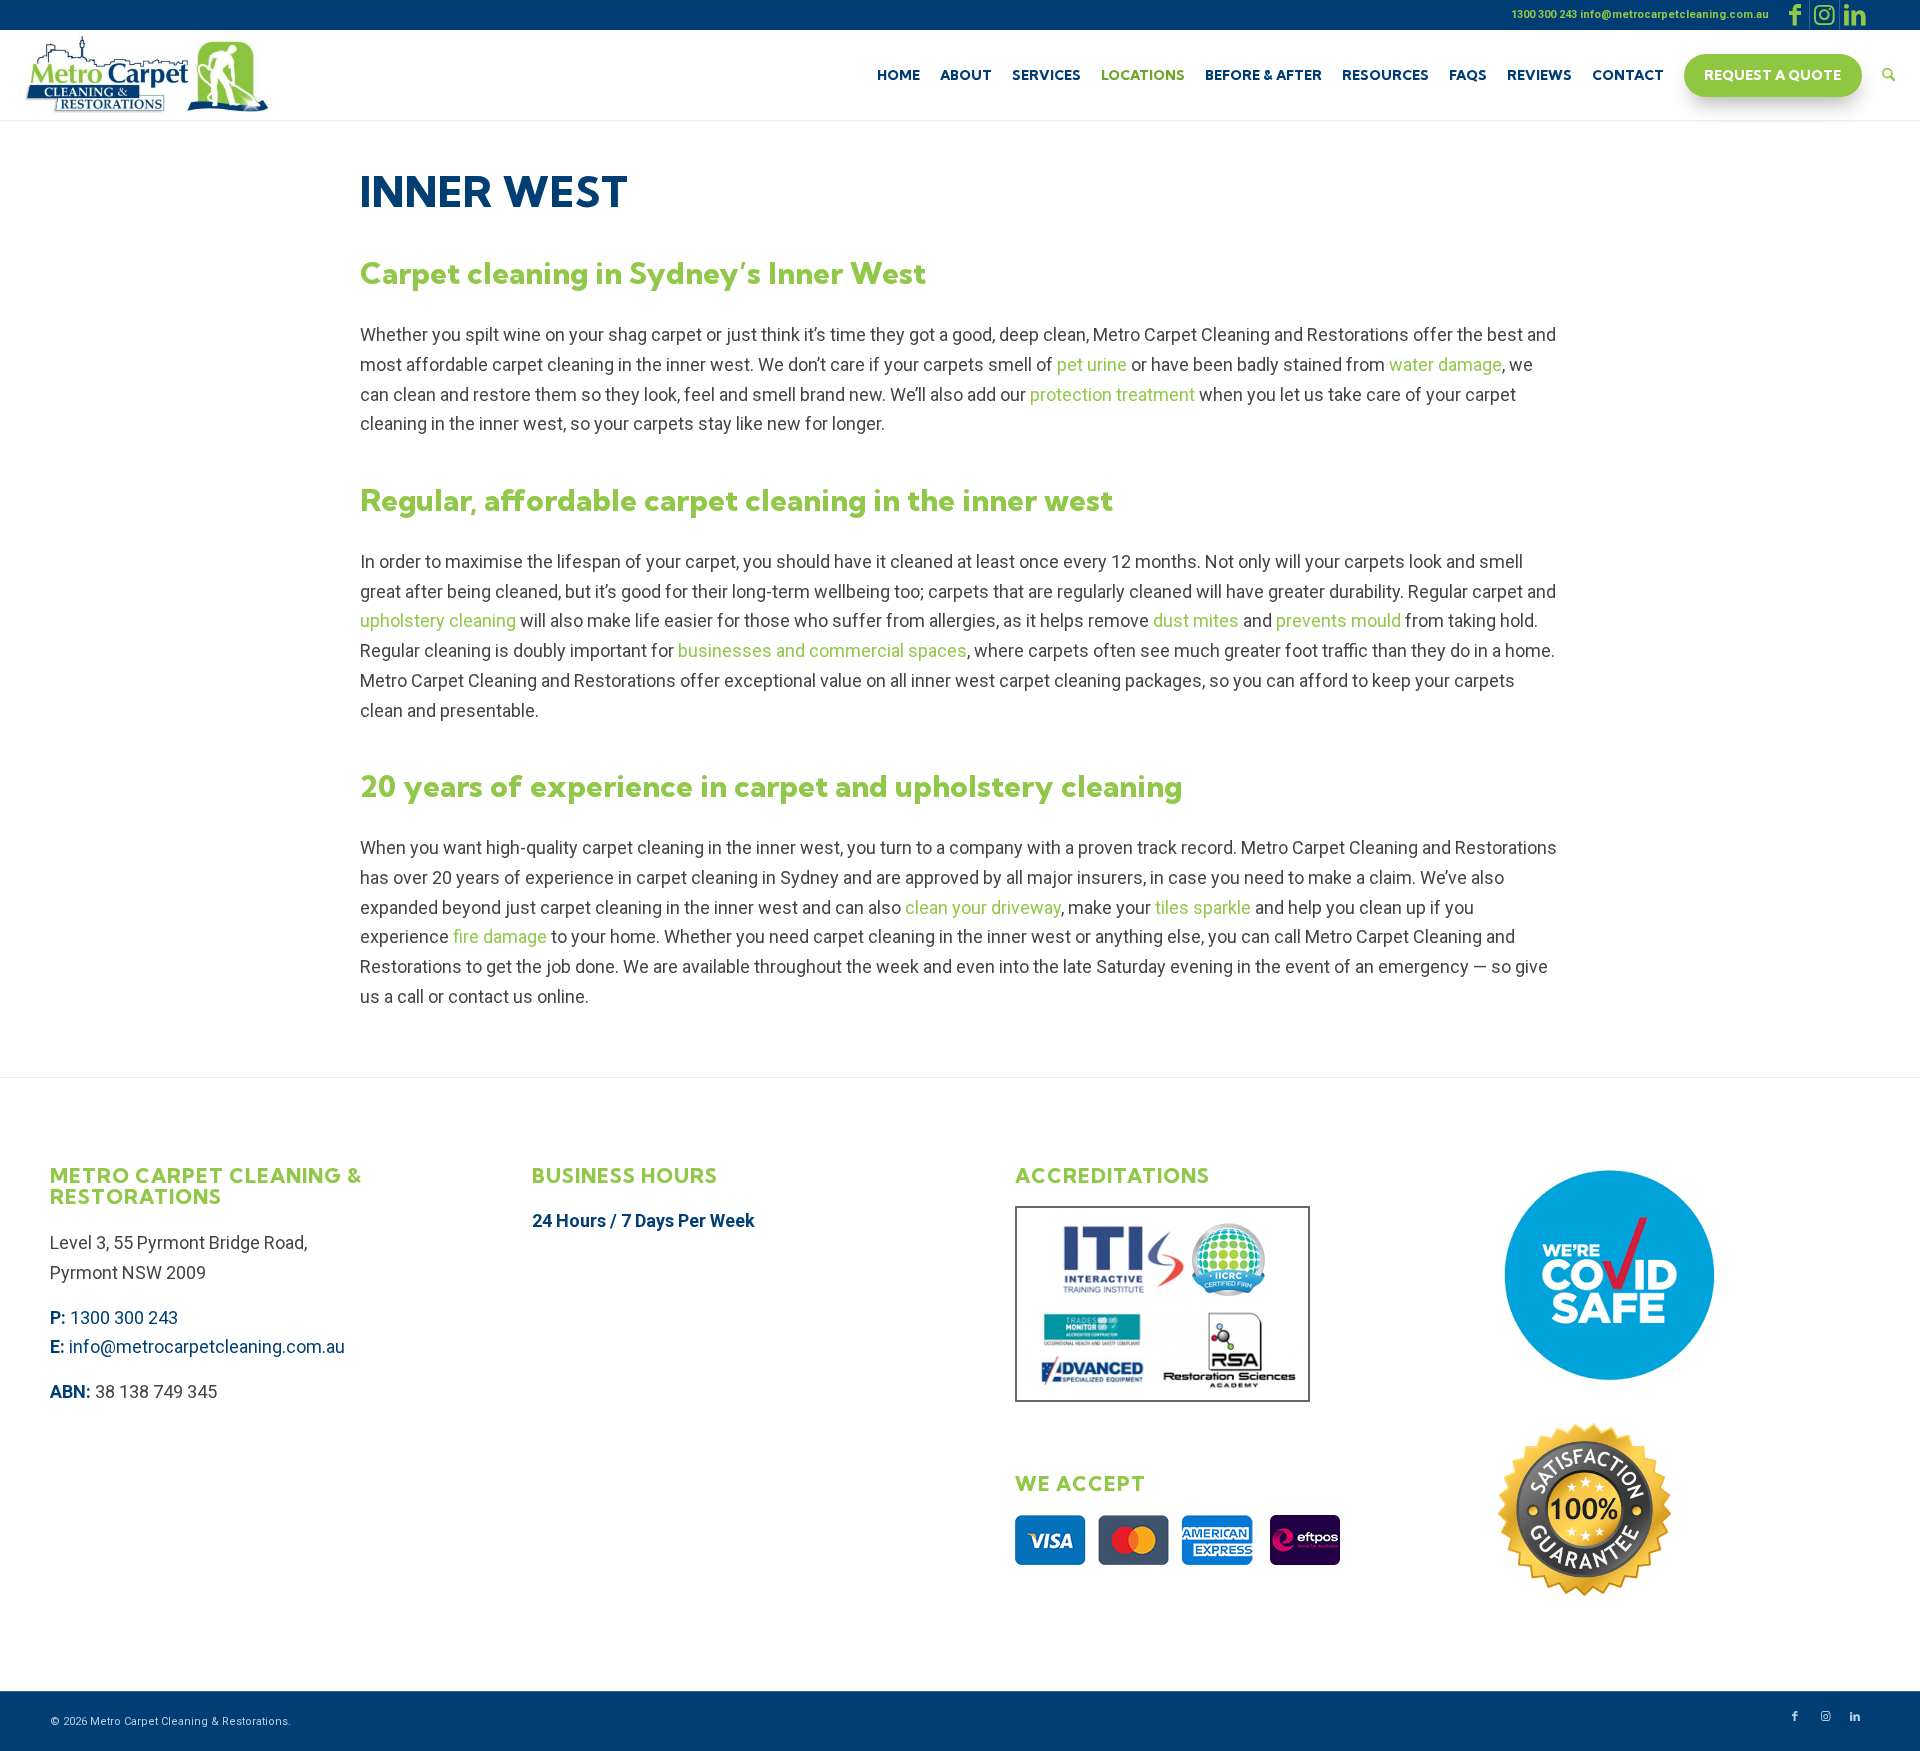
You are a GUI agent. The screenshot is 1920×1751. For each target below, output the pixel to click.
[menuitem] (898, 75)
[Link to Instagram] (1824, 15)
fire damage (498, 936)
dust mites (1194, 620)
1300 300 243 (124, 1317)
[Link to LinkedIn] (1855, 15)
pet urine (1090, 364)
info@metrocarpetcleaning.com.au (207, 1346)
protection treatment (1110, 394)
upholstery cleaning (438, 620)
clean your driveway (981, 907)
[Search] (1888, 75)
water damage (1443, 364)
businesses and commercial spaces (820, 650)
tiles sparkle (1201, 907)
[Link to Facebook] (1794, 15)
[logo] (146, 75)
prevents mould (1336, 620)
